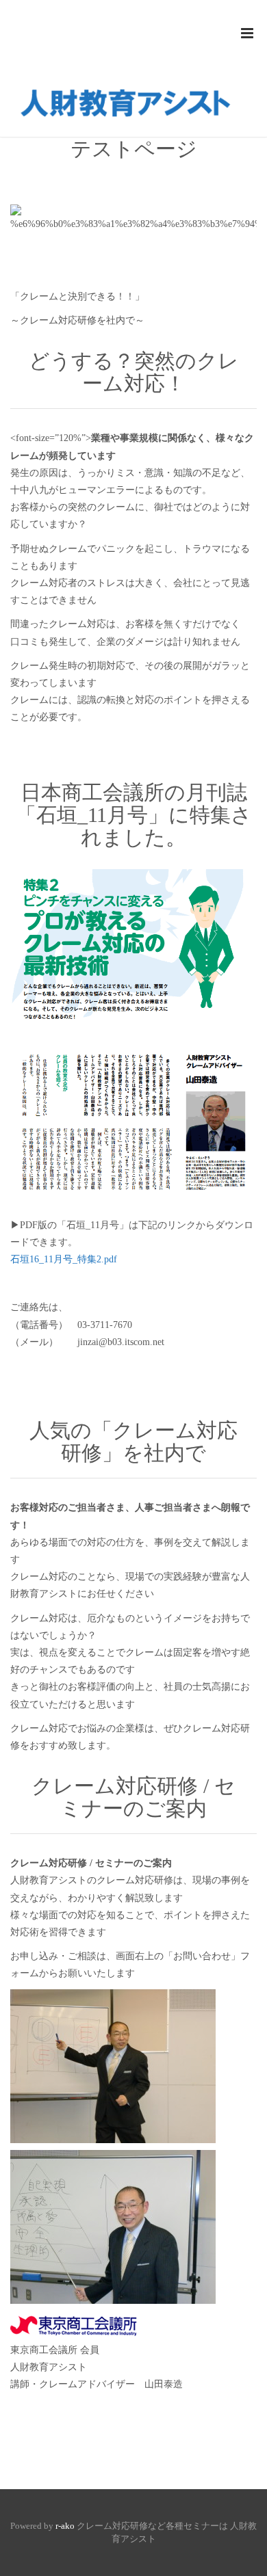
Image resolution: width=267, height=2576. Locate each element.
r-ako (65, 2526)
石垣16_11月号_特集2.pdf (64, 1259)
